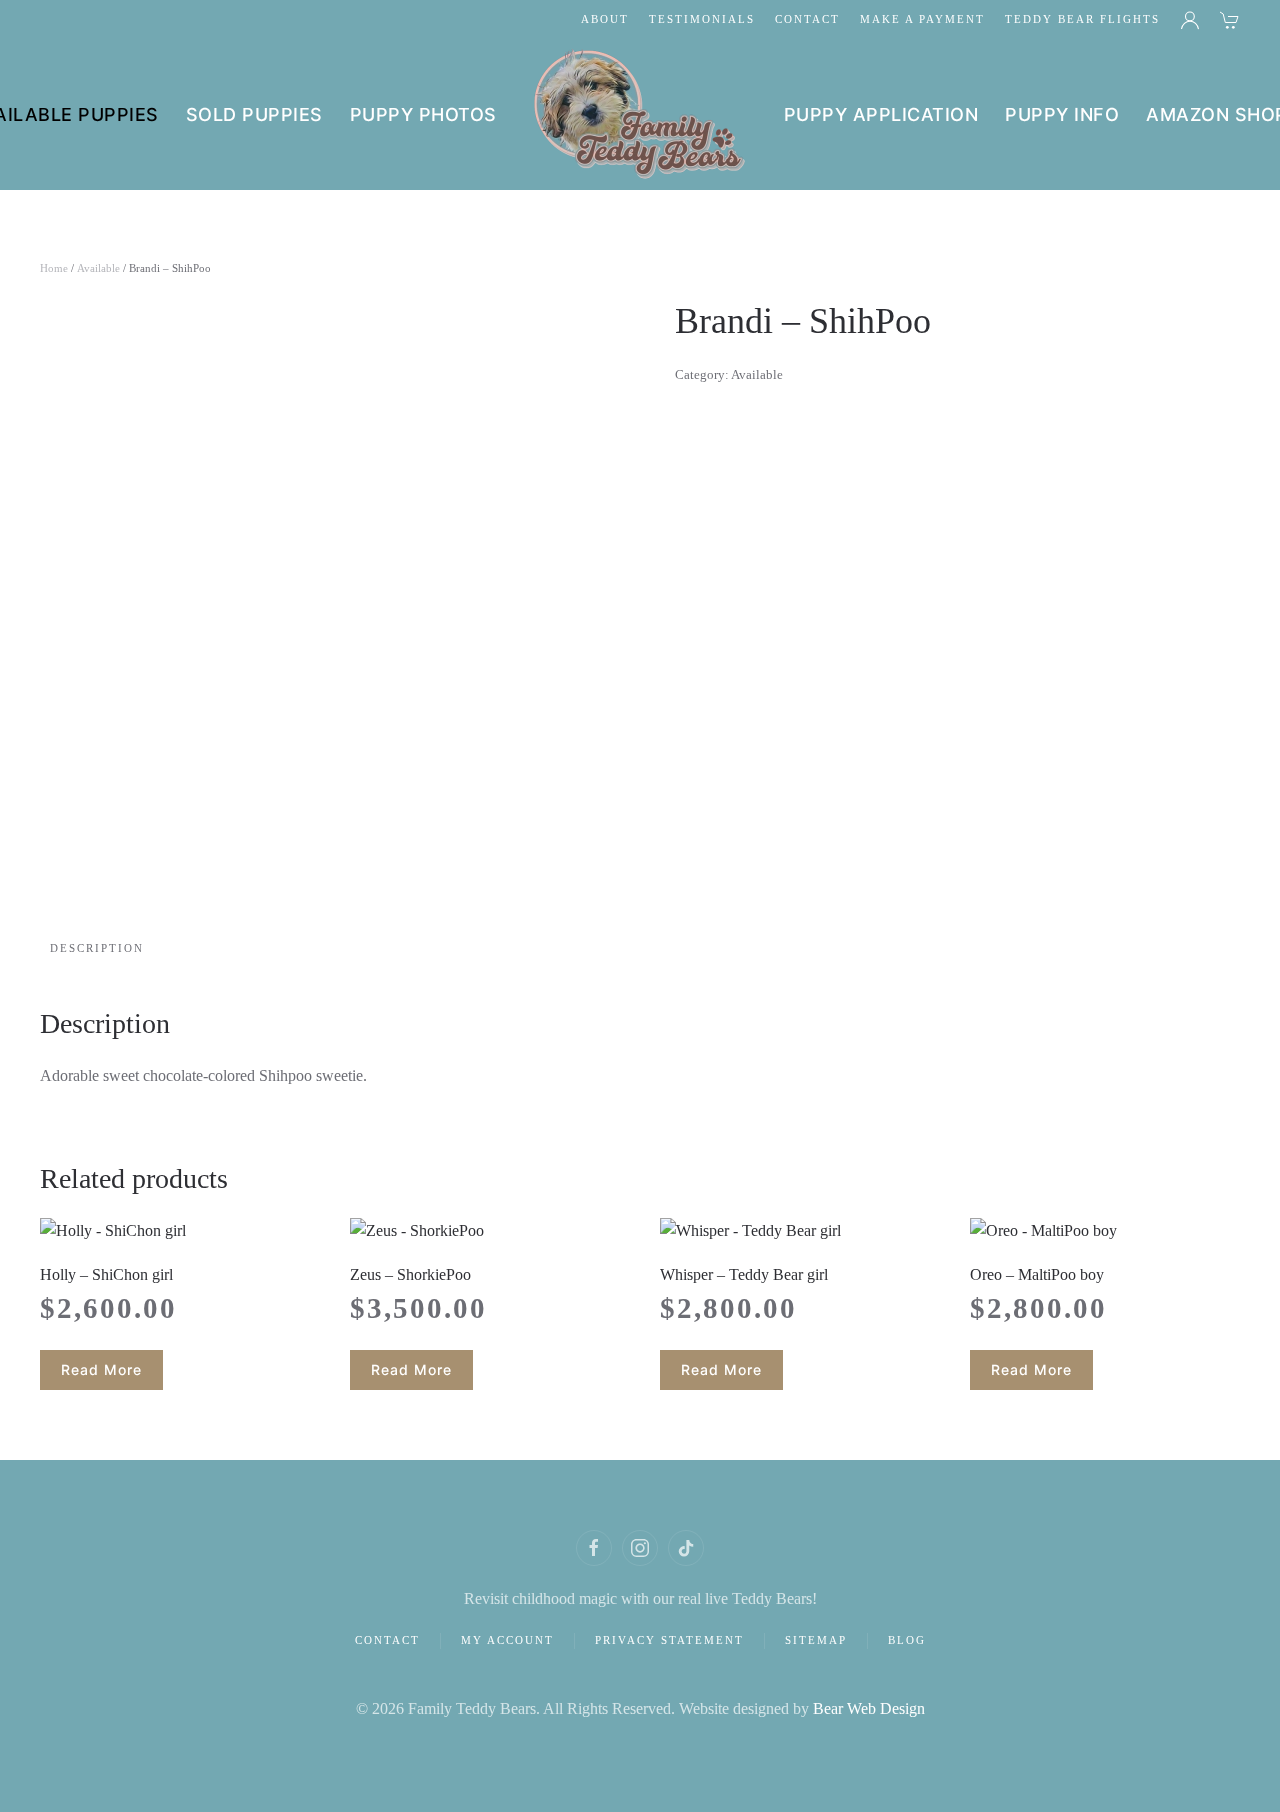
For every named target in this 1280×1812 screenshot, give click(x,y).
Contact (807, 19)
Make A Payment (922, 19)
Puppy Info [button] (1062, 114)
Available (98, 268)
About (605, 19)
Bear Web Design (869, 1708)
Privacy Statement (669, 1640)
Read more (101, 1369)
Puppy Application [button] (881, 114)
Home (54, 268)
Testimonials (702, 19)
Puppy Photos (423, 114)
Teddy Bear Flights (1082, 19)
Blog (907, 1640)
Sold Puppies (254, 114)
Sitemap (816, 1640)
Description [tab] (97, 948)
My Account (507, 1640)
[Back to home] (640, 115)
